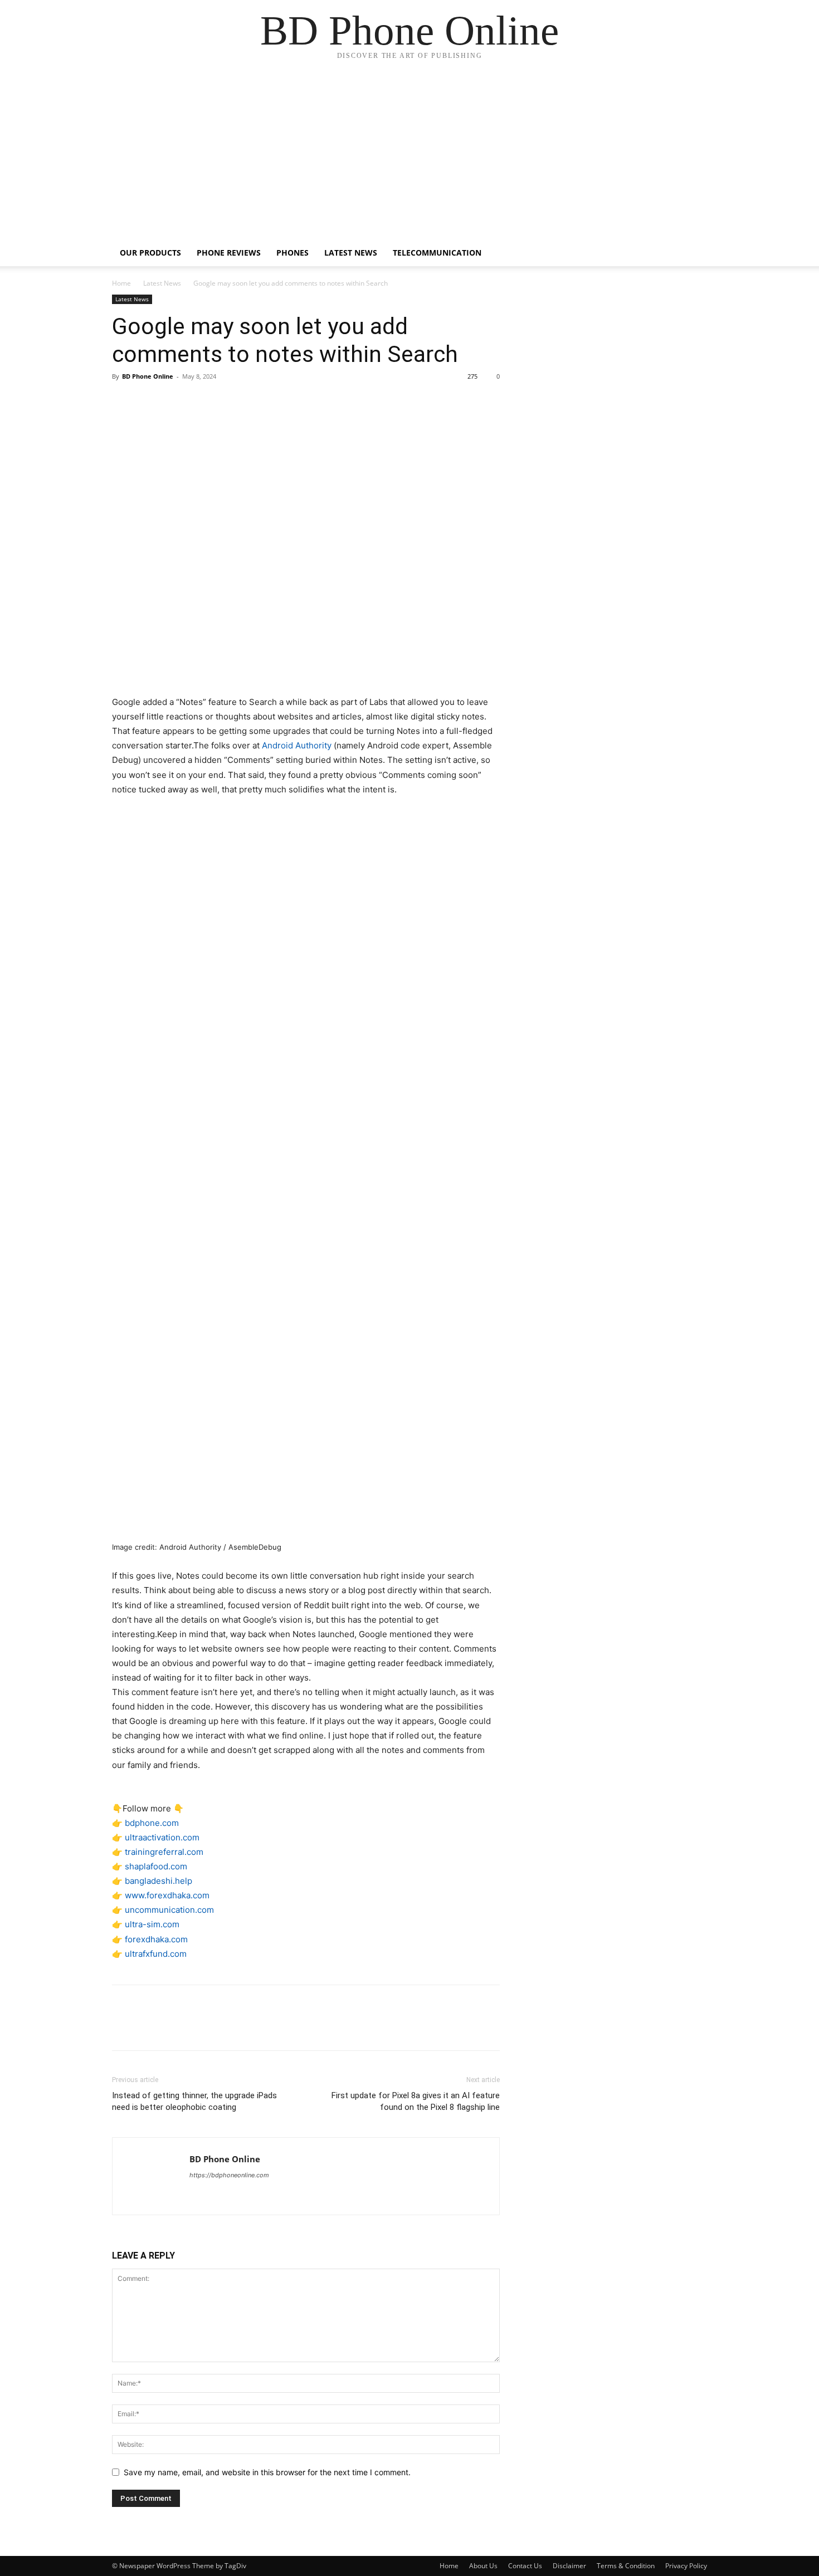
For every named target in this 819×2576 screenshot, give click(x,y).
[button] (694, 254)
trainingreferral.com (164, 1852)
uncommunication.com (169, 1910)
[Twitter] (149, 401)
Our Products (150, 253)
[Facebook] (123, 401)
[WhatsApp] (200, 401)
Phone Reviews (229, 253)
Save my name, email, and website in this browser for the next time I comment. (267, 2472)
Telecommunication (437, 253)
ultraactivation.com (162, 1837)
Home (121, 283)
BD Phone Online (148, 376)
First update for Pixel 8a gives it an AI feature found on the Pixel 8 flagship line (416, 2101)
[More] (226, 401)
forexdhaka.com (156, 1939)
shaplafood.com (156, 1866)
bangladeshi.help (159, 1881)
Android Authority (297, 745)
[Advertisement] (409, 156)
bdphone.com (152, 1823)
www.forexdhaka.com (167, 1895)
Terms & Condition (626, 2566)
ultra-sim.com (152, 1924)
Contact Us (525, 2566)
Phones (292, 253)
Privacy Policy (686, 2566)
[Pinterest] (174, 401)
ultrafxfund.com (156, 1954)
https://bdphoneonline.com (229, 2175)
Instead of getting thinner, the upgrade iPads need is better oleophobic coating (194, 2101)
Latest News (351, 253)
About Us (483, 2566)
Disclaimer (569, 2566)
